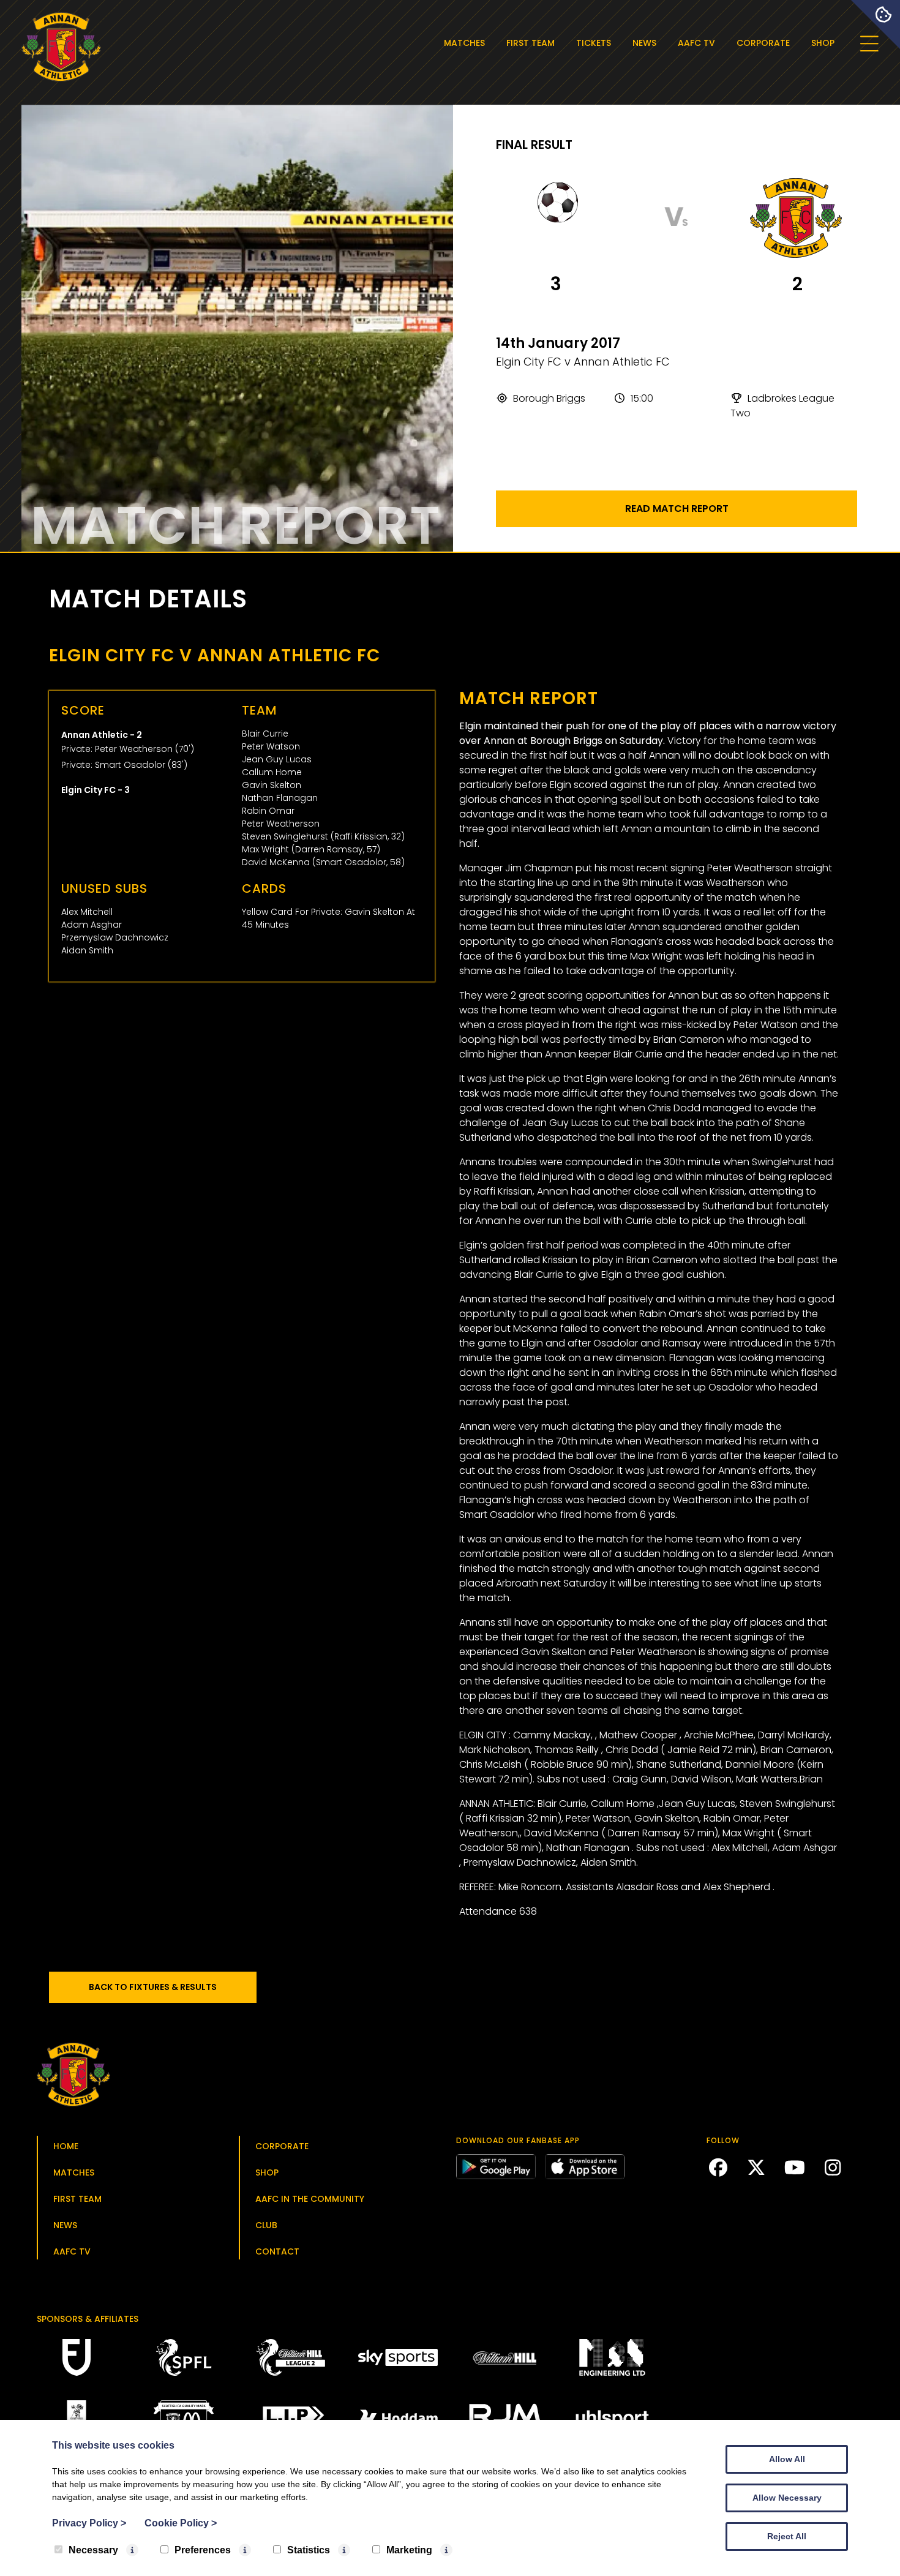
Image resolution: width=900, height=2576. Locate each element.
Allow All (787, 2459)
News (644, 43)
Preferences (203, 2550)
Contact (277, 2251)
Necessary (93, 2550)
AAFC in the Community (310, 2199)
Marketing (409, 2550)
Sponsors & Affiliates (88, 2319)
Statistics (309, 2550)
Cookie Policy (181, 2523)
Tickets (594, 43)
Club (266, 2225)
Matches (464, 43)
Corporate (763, 43)
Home (66, 2146)
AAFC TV (696, 43)
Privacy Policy (89, 2523)
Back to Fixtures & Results (153, 1987)
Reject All (787, 2536)
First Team (531, 43)
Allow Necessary (787, 2498)
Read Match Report (677, 509)
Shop (823, 43)
